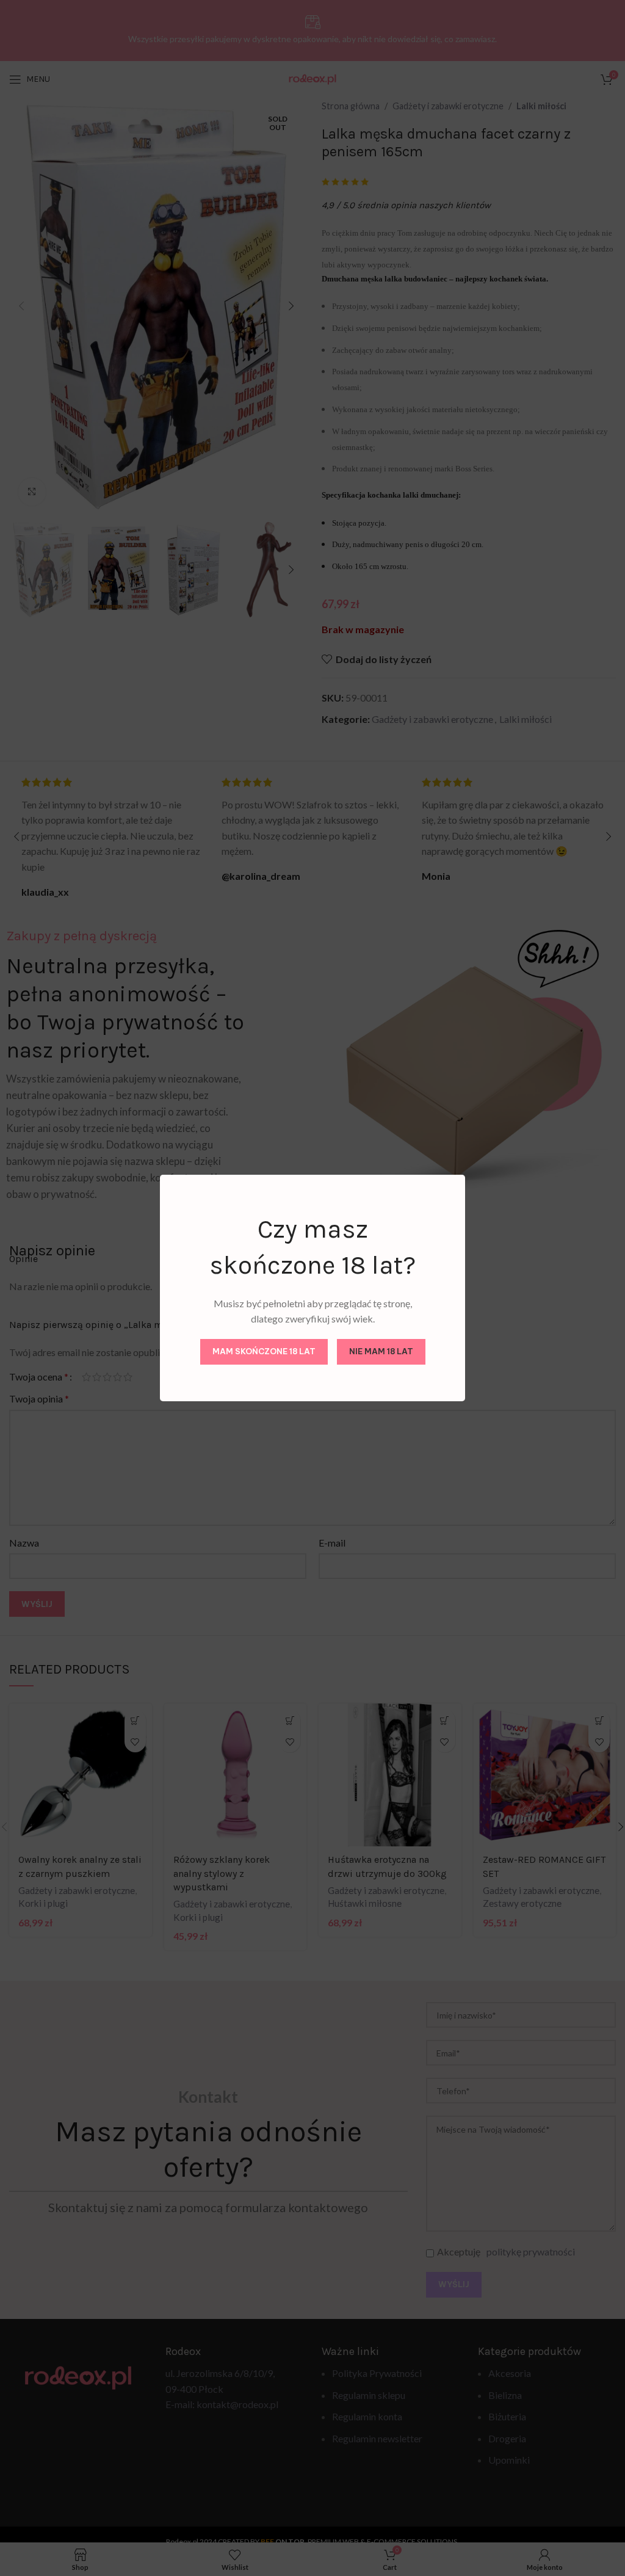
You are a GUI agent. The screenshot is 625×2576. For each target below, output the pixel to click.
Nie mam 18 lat (381, 1351)
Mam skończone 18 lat (264, 1351)
